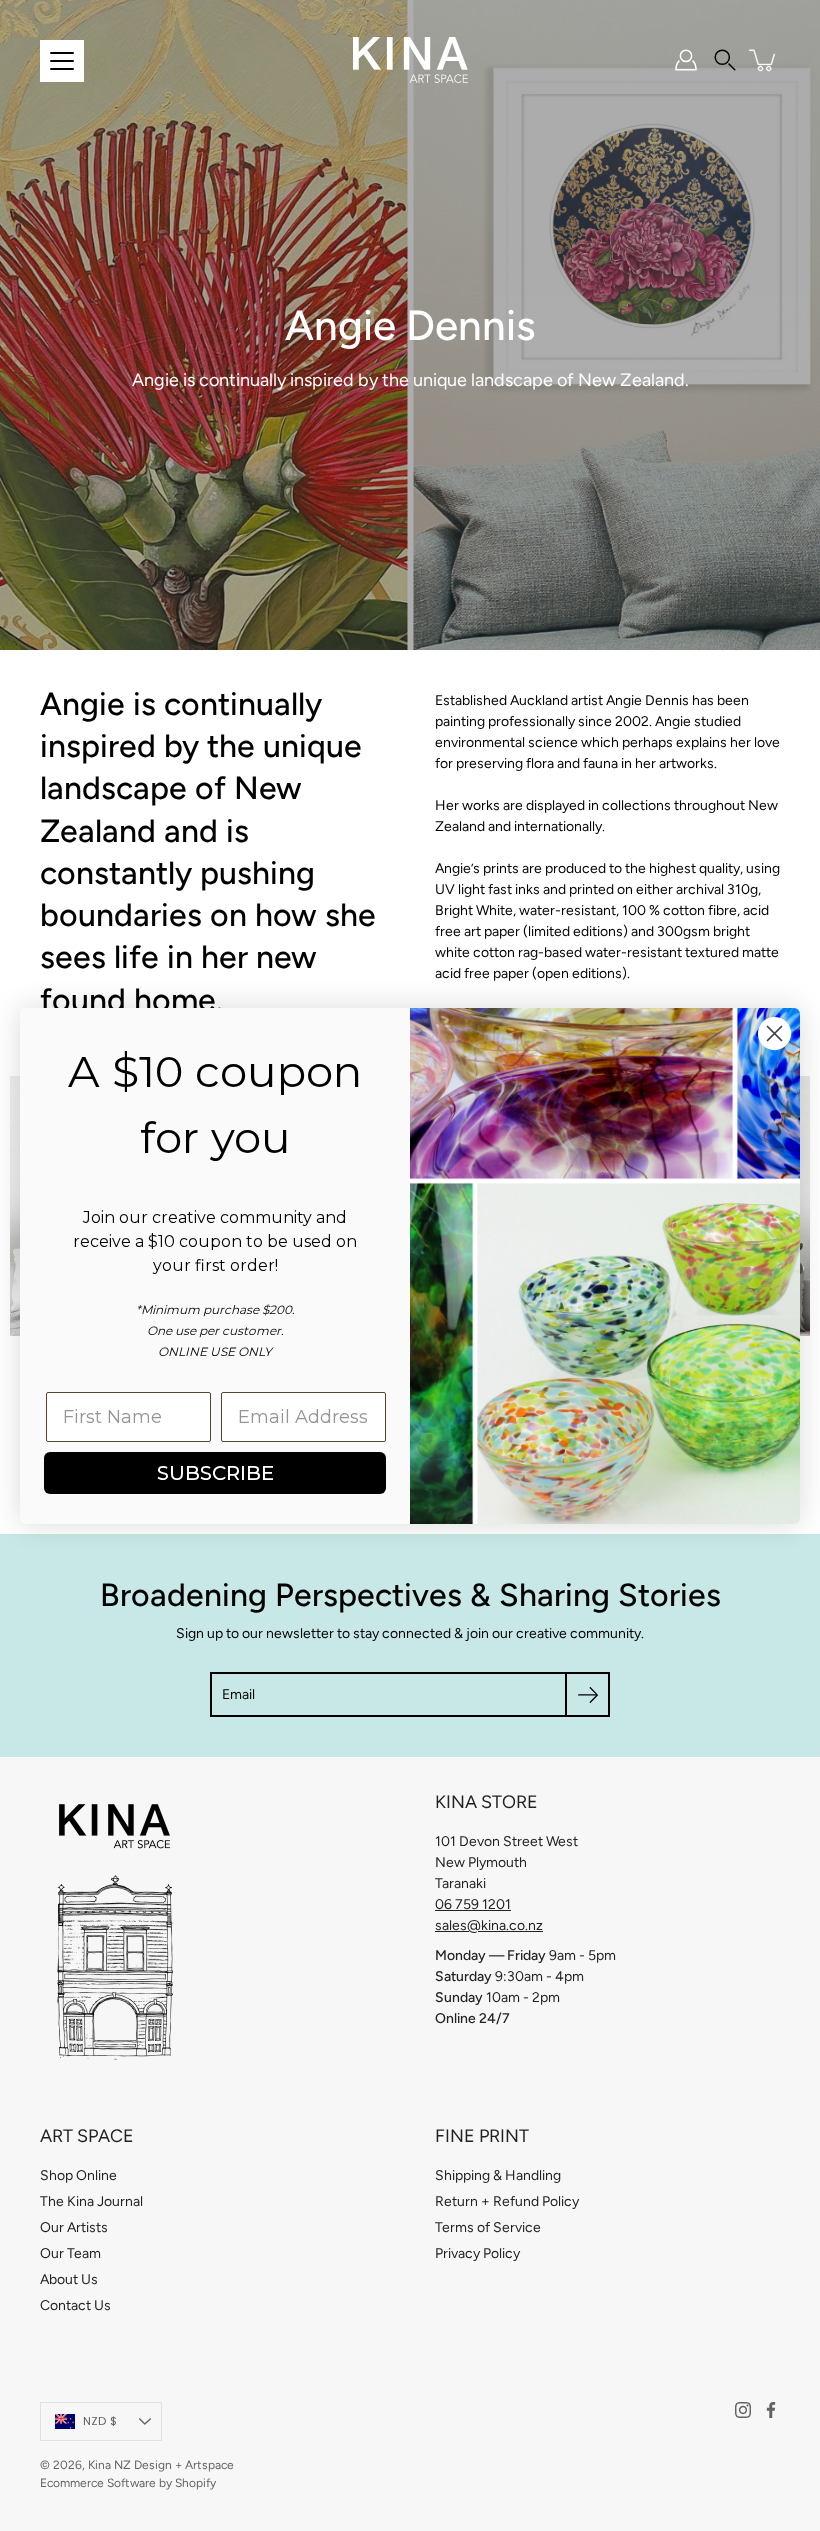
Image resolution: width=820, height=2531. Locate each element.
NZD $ (100, 2421)
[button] (725, 60)
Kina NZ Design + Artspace (161, 2465)
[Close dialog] (774, 1033)
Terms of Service (488, 2227)
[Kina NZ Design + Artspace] (410, 60)
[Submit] (587, 1694)
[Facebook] (771, 2410)
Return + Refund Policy (507, 2201)
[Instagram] (743, 2410)
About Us (69, 2279)
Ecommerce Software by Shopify (128, 2483)
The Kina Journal (91, 2201)
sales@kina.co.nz (489, 1925)
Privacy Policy (477, 2253)
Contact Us (75, 2305)
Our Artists (74, 2227)
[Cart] (764, 60)
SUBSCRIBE (215, 1473)
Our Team (70, 2253)
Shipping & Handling (498, 2175)
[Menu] (62, 61)
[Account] (686, 60)
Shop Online (78, 2175)
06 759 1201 (473, 1904)
